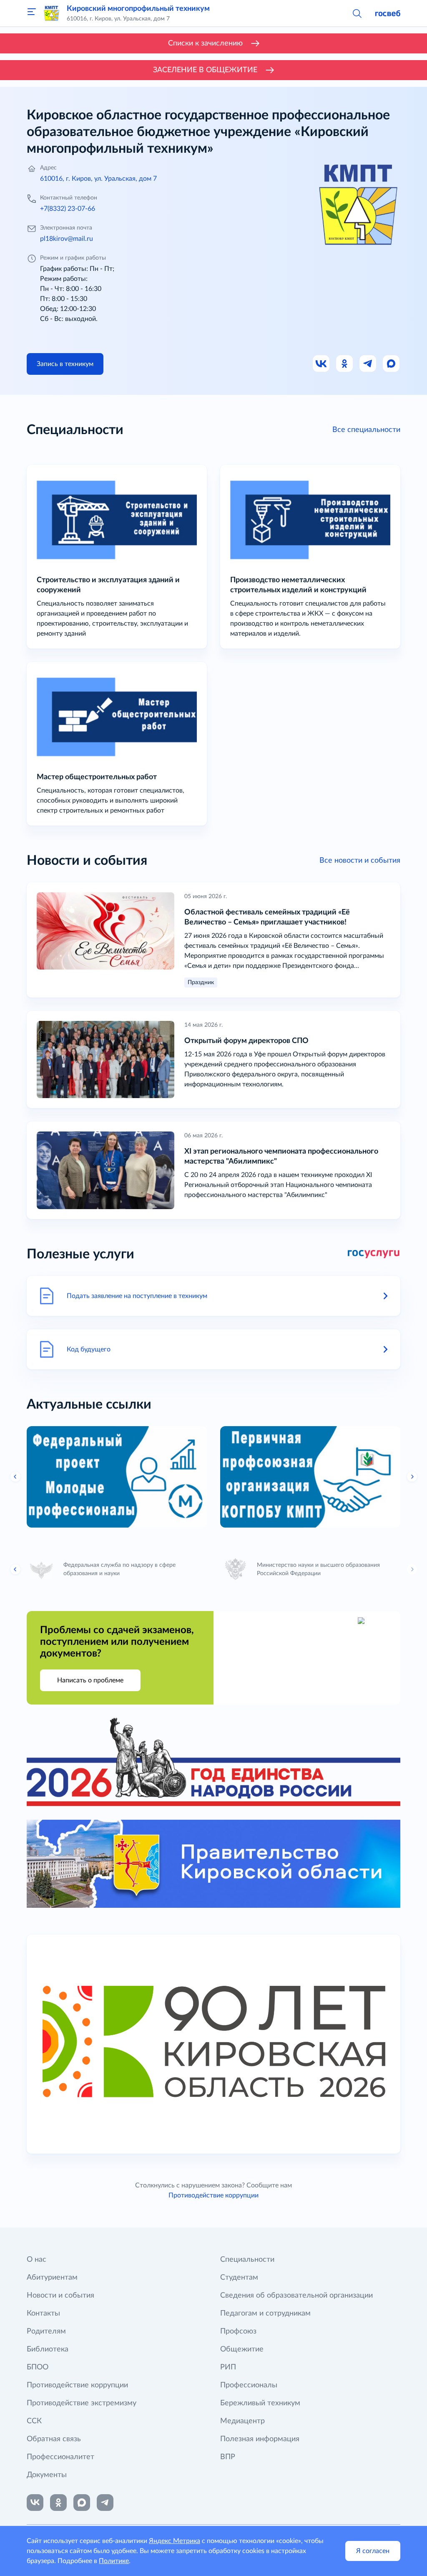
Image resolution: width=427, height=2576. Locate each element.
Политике (114, 2561)
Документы (47, 2475)
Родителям (46, 2331)
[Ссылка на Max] (392, 364)
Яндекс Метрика (175, 2541)
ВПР (228, 2457)
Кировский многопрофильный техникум (138, 9)
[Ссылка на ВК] (322, 364)
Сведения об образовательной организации (296, 2296)
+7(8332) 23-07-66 (68, 209)
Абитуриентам (52, 2278)
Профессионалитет (60, 2457)
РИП (228, 2367)
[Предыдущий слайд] (15, 1477)
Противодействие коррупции (213, 2195)
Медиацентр (242, 2421)
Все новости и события (360, 861)
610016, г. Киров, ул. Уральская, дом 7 (98, 179)
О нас (36, 2260)
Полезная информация (260, 2439)
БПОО (38, 2367)
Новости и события (60, 2296)
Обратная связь (54, 2439)
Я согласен (373, 2551)
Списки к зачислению (205, 43)
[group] (117, 1477)
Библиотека (48, 2349)
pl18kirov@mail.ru (67, 239)
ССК (34, 2421)
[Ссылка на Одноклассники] (345, 364)
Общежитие (242, 2349)
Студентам (239, 2278)
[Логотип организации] (52, 13)
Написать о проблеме (90, 1680)
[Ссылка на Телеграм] (368, 364)
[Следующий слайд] (412, 1477)
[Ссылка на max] (82, 2503)
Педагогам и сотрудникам (265, 2313)
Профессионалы (249, 2385)
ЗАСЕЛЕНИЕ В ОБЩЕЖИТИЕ (205, 70)
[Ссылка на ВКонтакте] (35, 2503)
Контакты (43, 2313)
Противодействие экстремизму (82, 2403)
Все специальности (366, 430)
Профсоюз (238, 2331)
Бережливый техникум (260, 2403)
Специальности (247, 2260)
